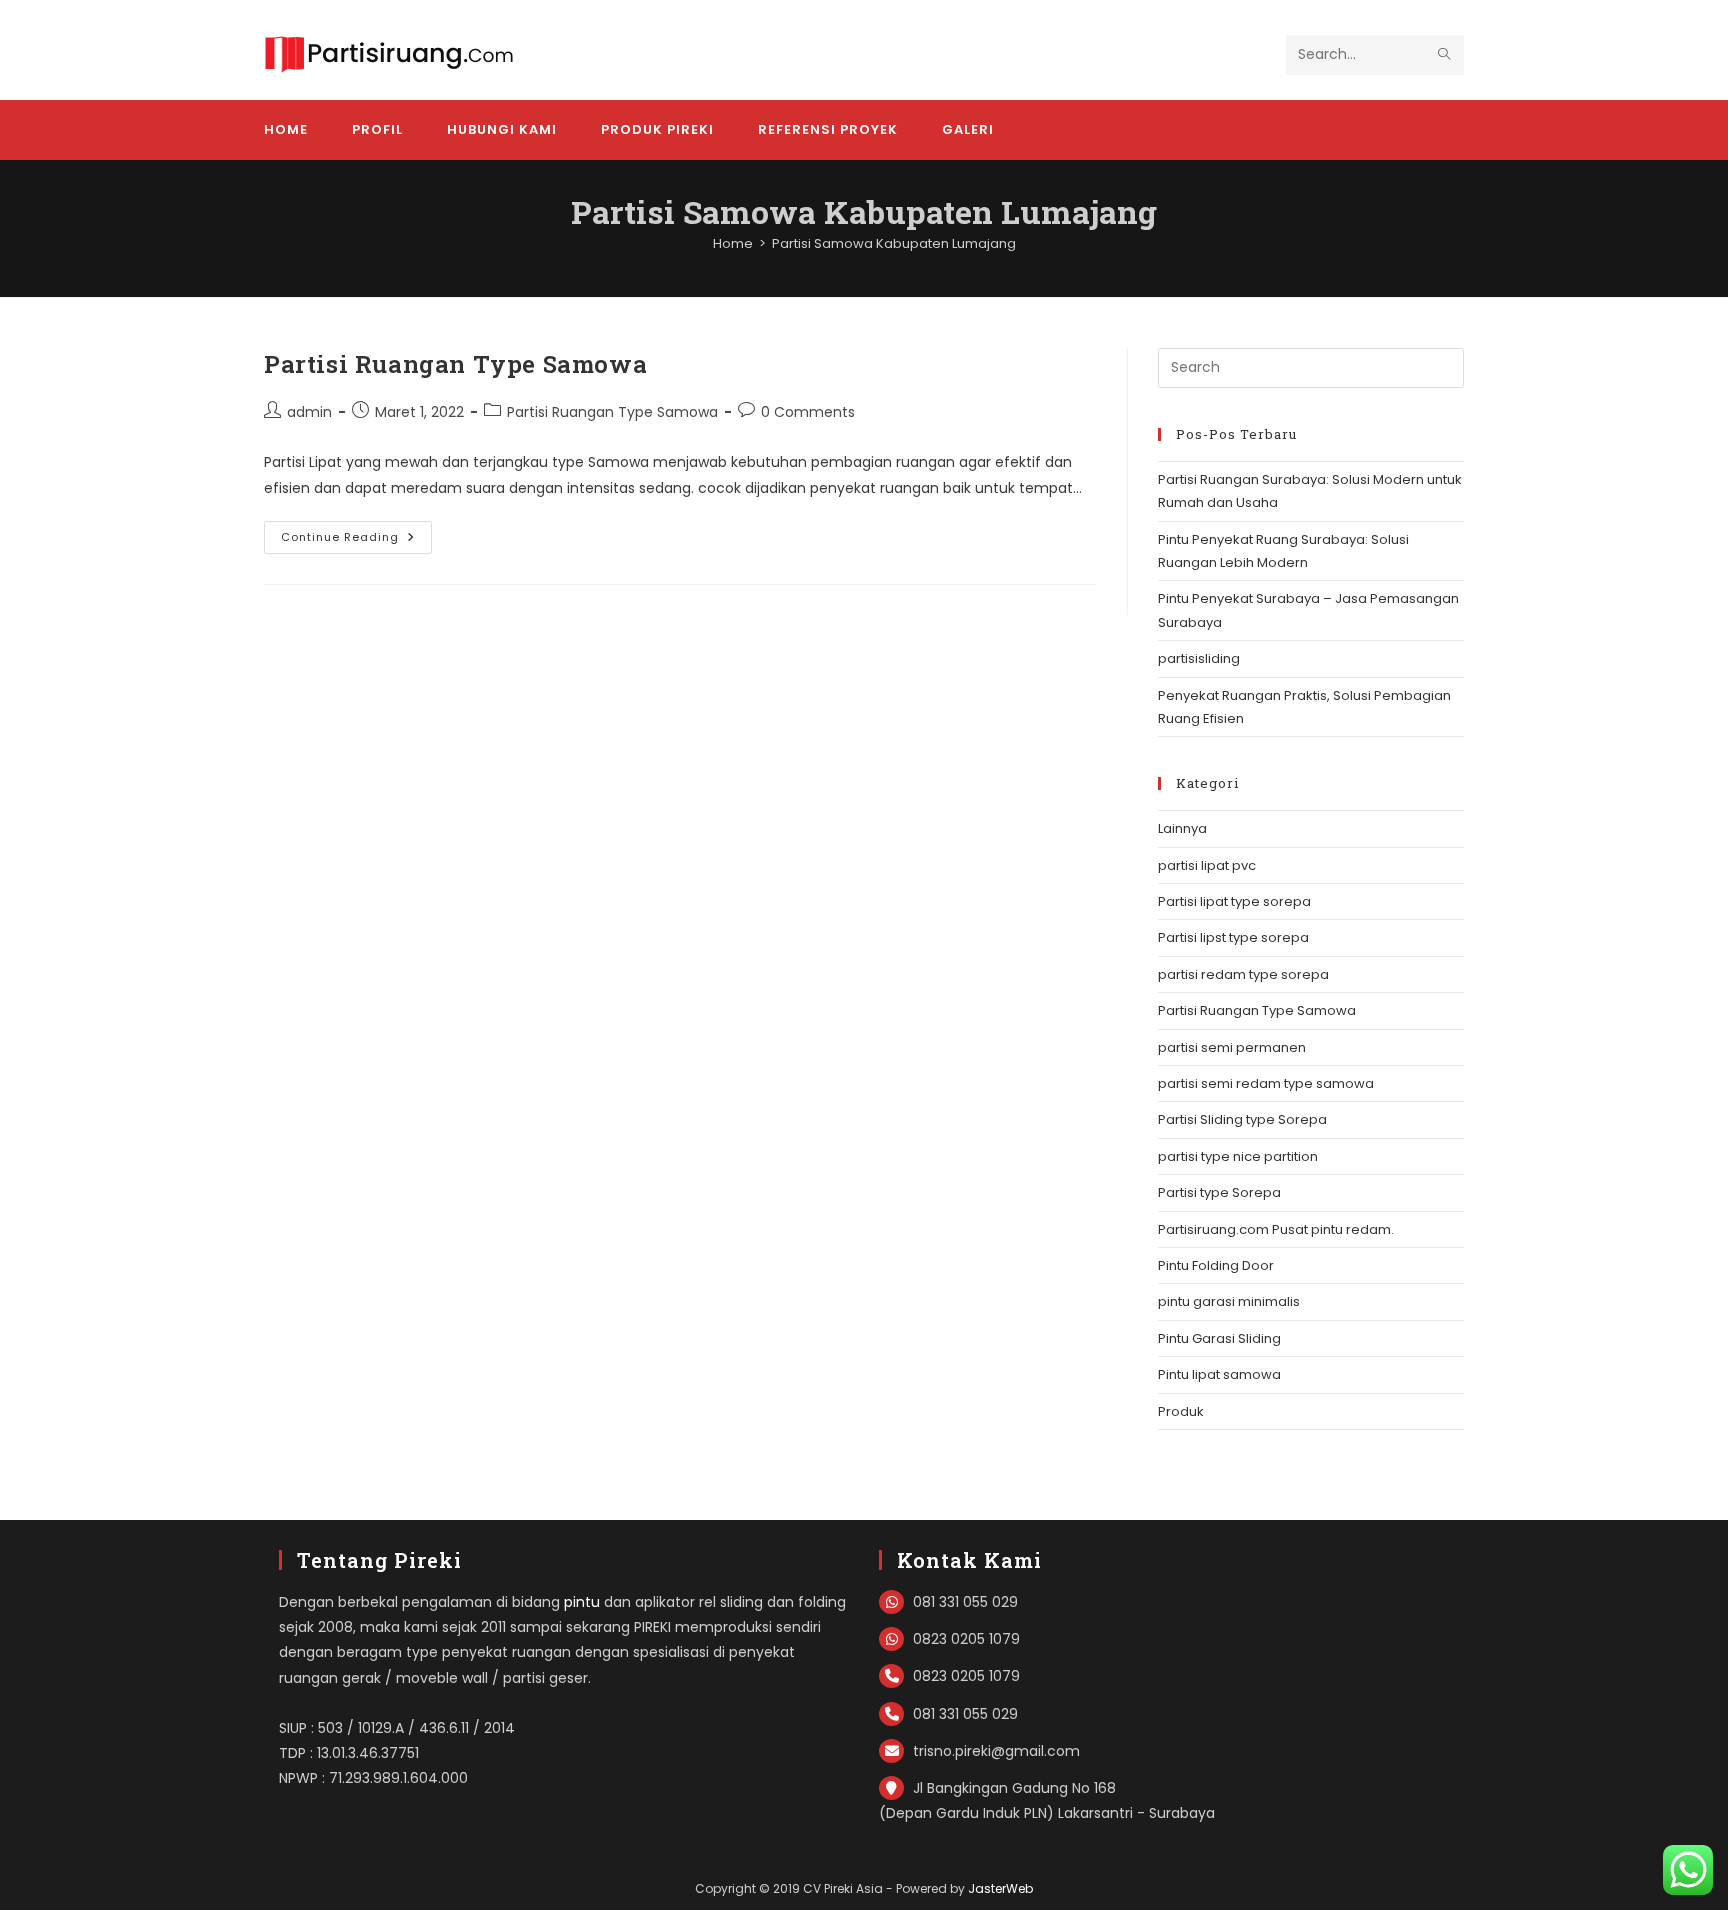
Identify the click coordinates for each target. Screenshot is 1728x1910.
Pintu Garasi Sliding (1219, 1338)
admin (309, 412)
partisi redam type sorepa (1243, 974)
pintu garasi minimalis (1229, 1301)
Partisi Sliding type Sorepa (1242, 1119)
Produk (1181, 1411)
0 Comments (808, 412)
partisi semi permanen (1232, 1047)
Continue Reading (356, 541)
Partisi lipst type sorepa (1233, 937)
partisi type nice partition (1238, 1156)
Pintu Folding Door (1216, 1265)
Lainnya (1182, 828)
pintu (582, 1602)
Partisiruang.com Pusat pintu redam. (1276, 1229)
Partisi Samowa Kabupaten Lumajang (894, 243)
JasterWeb (1000, 1888)
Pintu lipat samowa (1219, 1374)
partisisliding (1199, 658)
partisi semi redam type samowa (1266, 1083)
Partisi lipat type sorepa (1234, 901)
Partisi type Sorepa (1219, 1192)
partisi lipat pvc (1207, 865)
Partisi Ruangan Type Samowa (455, 364)
